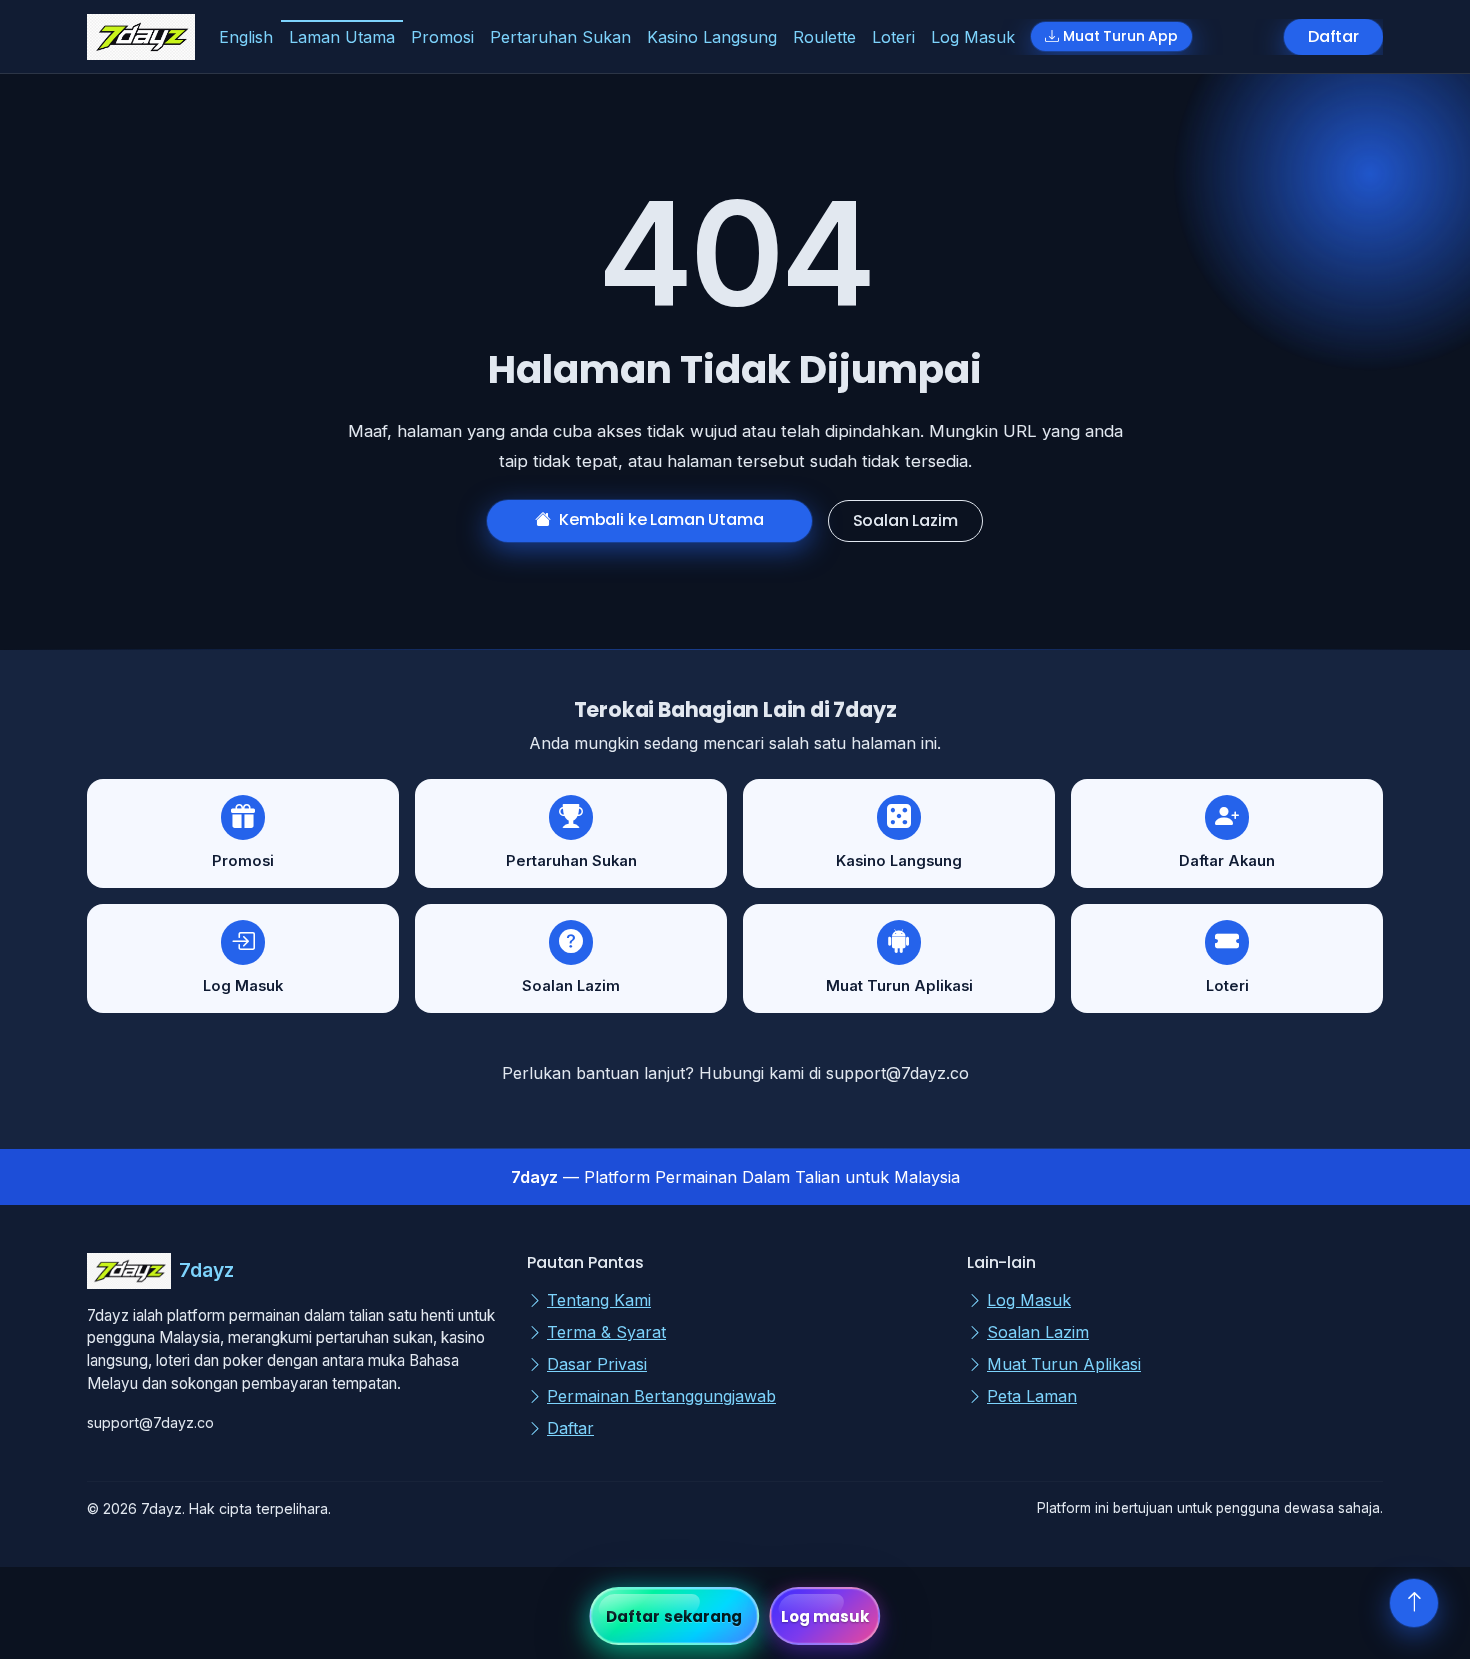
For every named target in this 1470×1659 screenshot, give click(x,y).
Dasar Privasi (597, 1364)
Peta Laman (1032, 1396)
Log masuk (825, 1616)
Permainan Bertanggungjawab (661, 1396)
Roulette (824, 37)
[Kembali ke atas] (1414, 1603)
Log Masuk (973, 37)
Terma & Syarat (606, 1332)
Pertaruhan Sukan (560, 37)
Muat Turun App (1120, 36)
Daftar (1333, 36)
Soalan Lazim (905, 520)
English (246, 37)
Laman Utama (342, 37)
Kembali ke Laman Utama (661, 519)
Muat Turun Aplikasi (1064, 1364)
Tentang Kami (599, 1300)
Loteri (893, 37)
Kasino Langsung (712, 37)
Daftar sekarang (674, 1616)
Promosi (442, 37)
